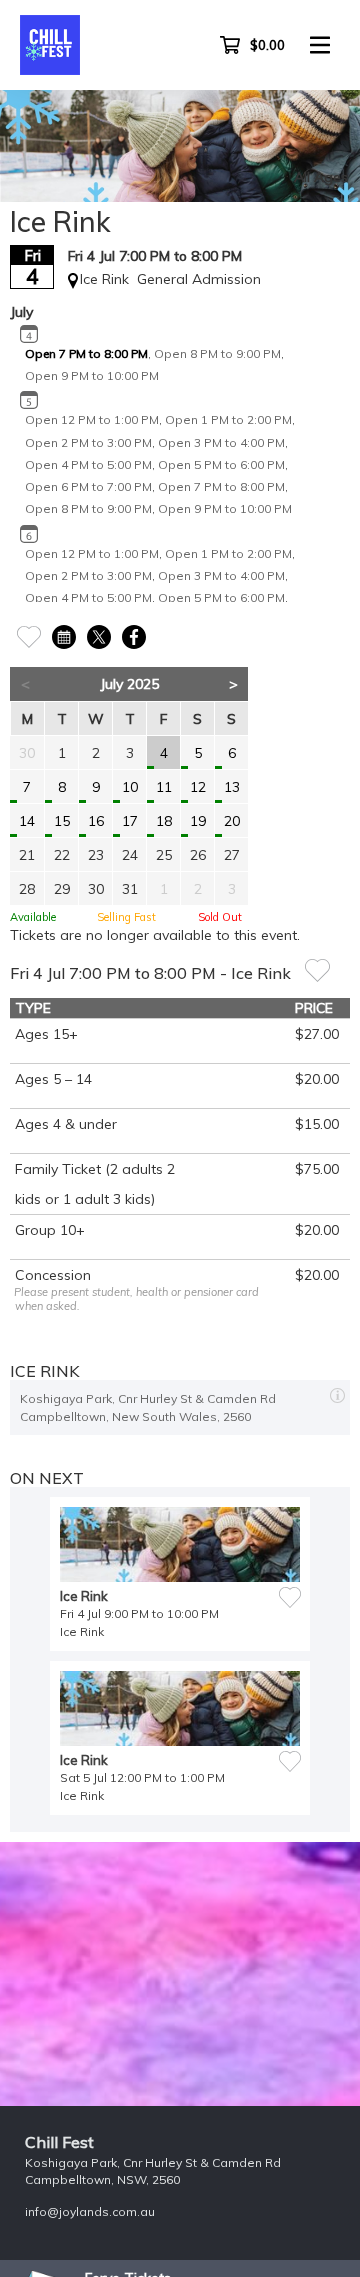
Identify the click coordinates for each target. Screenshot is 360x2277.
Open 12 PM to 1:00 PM (92, 419)
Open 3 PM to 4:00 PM (221, 442)
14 (27, 821)
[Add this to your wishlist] (317, 969)
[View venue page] (337, 1393)
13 (232, 787)
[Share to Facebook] (134, 634)
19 (198, 821)
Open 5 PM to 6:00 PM (221, 464)
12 (198, 787)
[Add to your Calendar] (64, 634)
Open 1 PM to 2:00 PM (228, 419)
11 (164, 787)
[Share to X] (99, 634)
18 (164, 821)
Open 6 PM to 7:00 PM (88, 486)
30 (27, 753)
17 (130, 821)
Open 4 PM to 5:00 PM (88, 464)
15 (62, 821)
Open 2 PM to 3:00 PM (88, 442)
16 (96, 821)
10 (130, 787)
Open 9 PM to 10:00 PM (92, 375)
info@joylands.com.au (90, 2211)
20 (232, 821)
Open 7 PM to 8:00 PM (86, 353)
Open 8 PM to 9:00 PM (217, 353)
